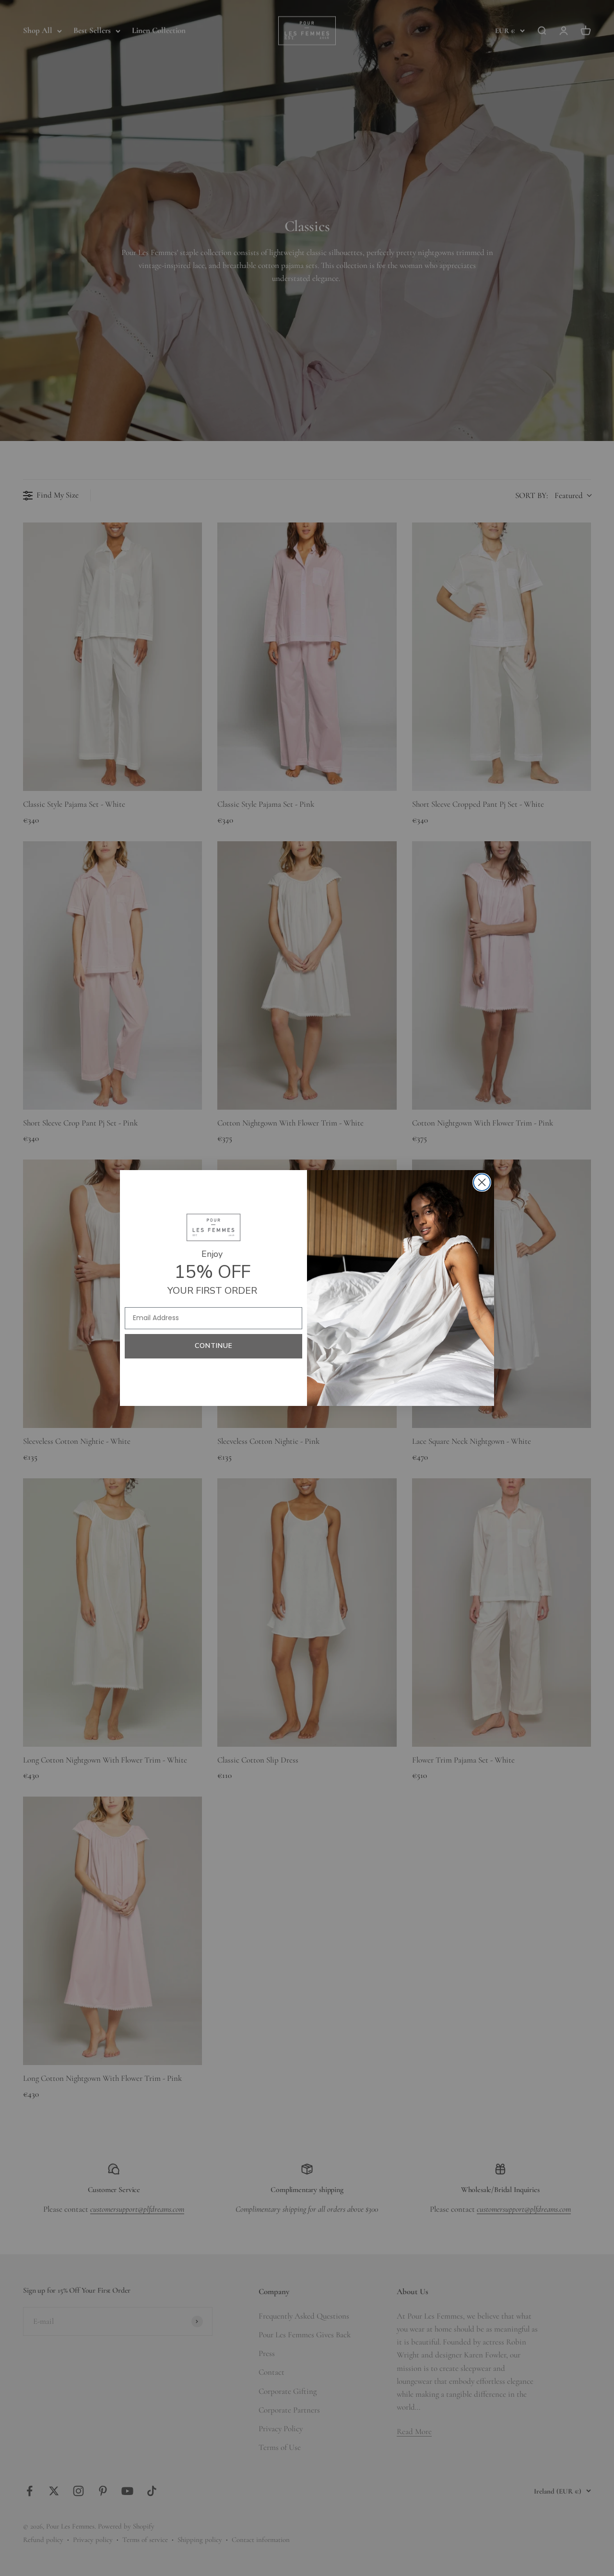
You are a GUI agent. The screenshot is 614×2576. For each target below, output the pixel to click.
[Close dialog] (482, 1182)
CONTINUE (214, 1346)
